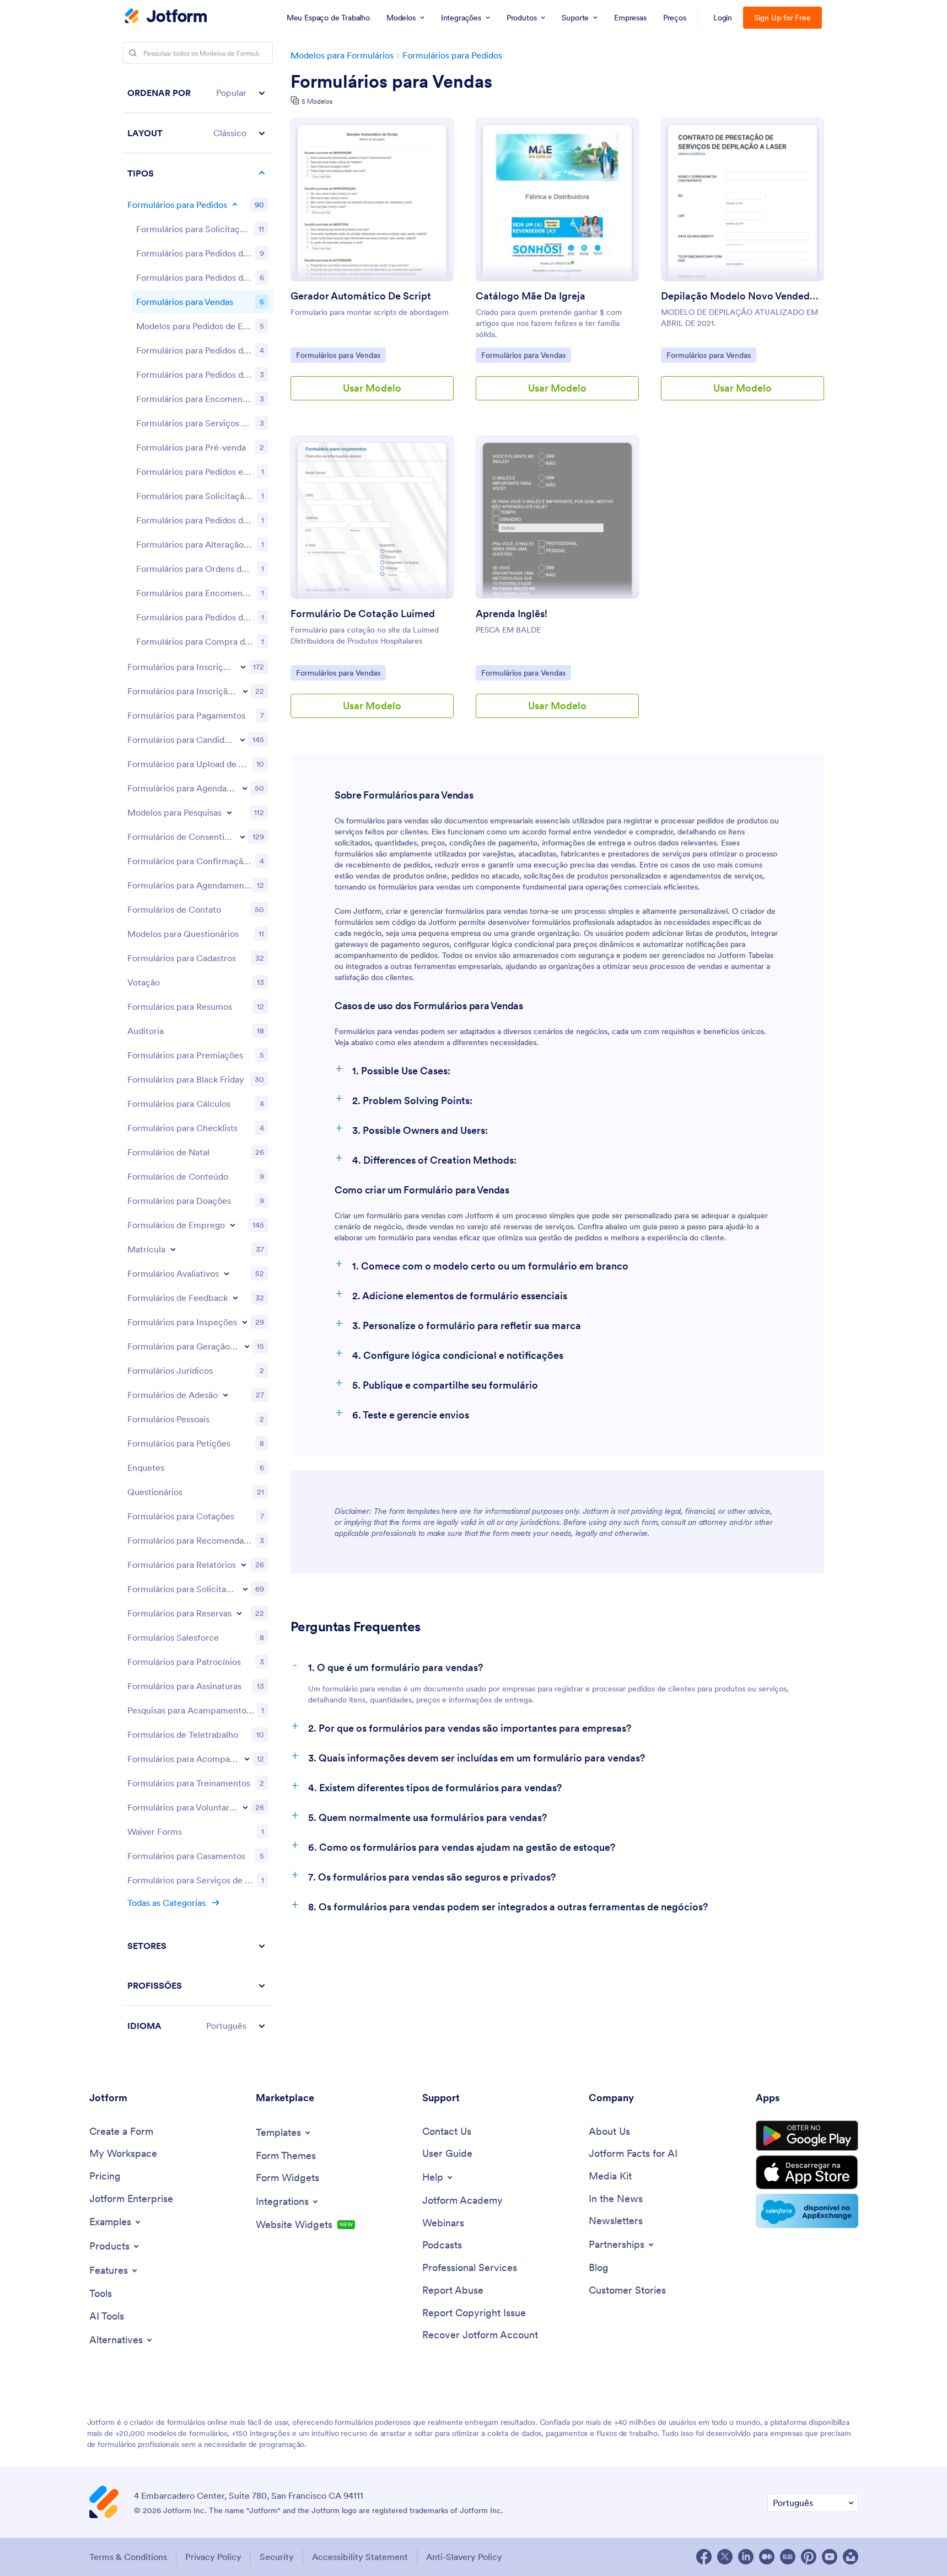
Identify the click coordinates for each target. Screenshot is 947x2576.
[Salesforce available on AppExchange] (807, 2211)
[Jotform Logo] (166, 17)
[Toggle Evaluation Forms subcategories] (227, 1273)
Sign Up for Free (782, 18)
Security (277, 2557)
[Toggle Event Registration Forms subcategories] (245, 691)
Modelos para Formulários (342, 55)
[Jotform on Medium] (767, 2557)
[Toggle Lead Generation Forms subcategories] (247, 1346)
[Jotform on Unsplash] (851, 2557)
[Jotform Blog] (788, 2557)
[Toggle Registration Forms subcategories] (243, 667)
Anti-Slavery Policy (464, 2557)
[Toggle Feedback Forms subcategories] (235, 1298)
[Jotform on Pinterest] (809, 2557)
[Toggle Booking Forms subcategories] (245, 788)
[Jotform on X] (725, 2557)
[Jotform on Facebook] (704, 2557)
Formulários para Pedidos (452, 55)
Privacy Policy (213, 2557)
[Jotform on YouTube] (830, 2557)
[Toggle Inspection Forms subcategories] (245, 1322)
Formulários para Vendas (391, 82)
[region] (198, 1059)
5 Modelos (317, 101)
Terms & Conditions (128, 2557)
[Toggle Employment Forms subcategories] (233, 1225)
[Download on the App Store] (807, 2172)
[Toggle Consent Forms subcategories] (243, 837)
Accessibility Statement (360, 2557)
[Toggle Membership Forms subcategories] (225, 1395)
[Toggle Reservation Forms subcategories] (239, 1613)
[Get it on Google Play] (807, 2136)
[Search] (133, 53)
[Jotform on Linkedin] (746, 2557)
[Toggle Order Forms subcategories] (235, 205)
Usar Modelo (372, 388)
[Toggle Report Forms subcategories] (244, 1565)
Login (723, 18)
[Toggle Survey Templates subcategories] (229, 812)
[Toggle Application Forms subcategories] (243, 740)
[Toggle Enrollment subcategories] (173, 1249)
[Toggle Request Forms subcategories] (245, 1589)
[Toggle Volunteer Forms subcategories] (245, 1807)
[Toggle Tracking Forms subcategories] (247, 1759)
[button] (198, 93)
